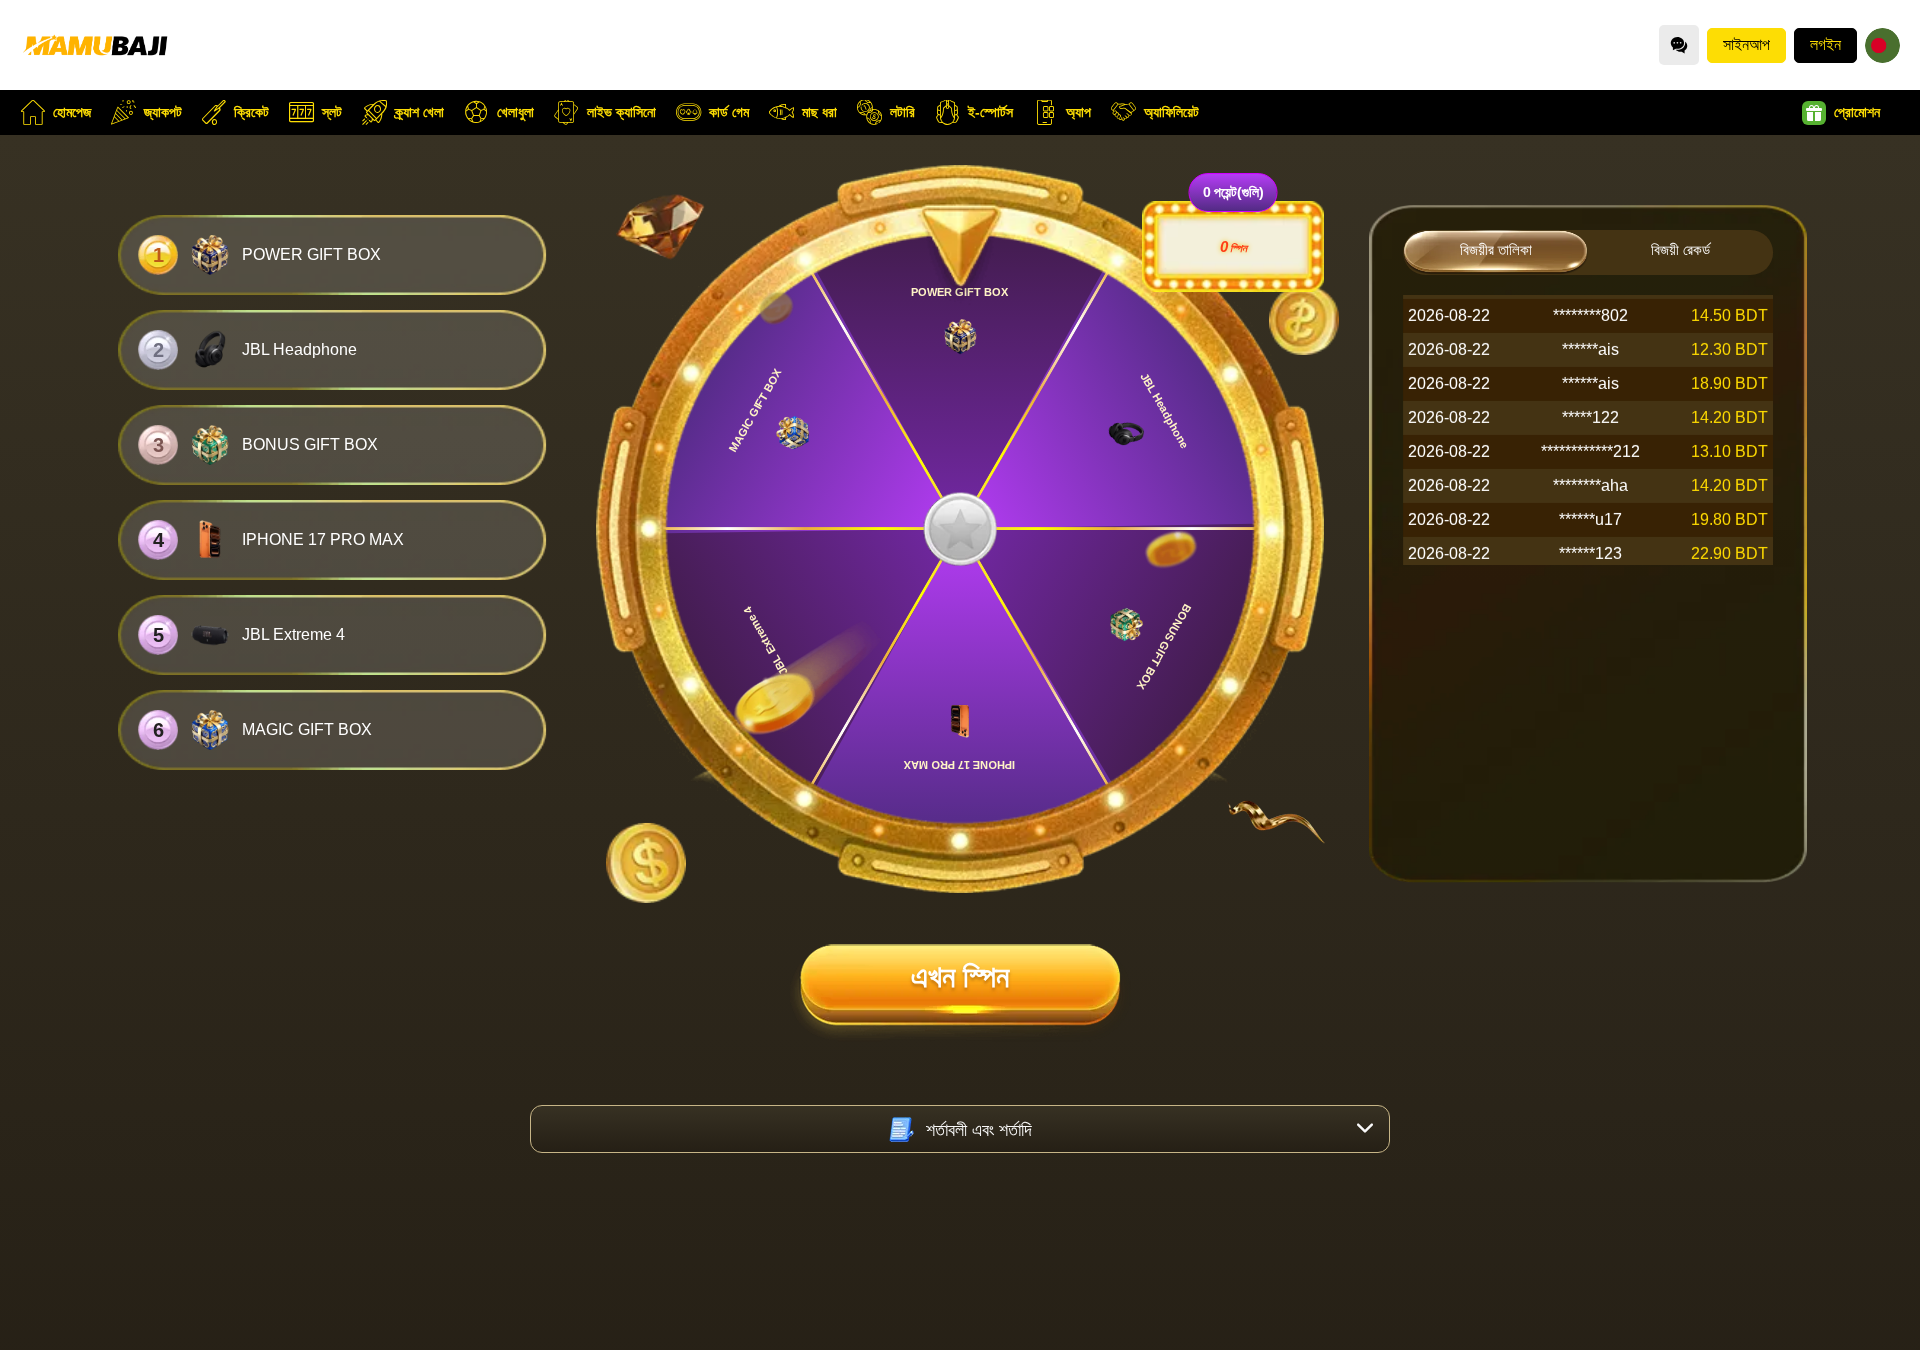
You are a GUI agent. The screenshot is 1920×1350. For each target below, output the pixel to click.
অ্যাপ (1078, 112)
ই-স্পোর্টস (990, 112)
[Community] (1679, 45)
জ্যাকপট (163, 112)
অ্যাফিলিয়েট (1171, 112)
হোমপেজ (72, 112)
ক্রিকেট (251, 112)
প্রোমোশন (1857, 112)
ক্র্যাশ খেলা (419, 112)
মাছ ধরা (819, 112)
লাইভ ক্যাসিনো (621, 112)
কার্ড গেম (729, 112)
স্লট (332, 112)
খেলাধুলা (515, 112)
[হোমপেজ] (95, 45)
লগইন (1825, 44)
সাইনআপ (1746, 44)
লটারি (902, 112)
